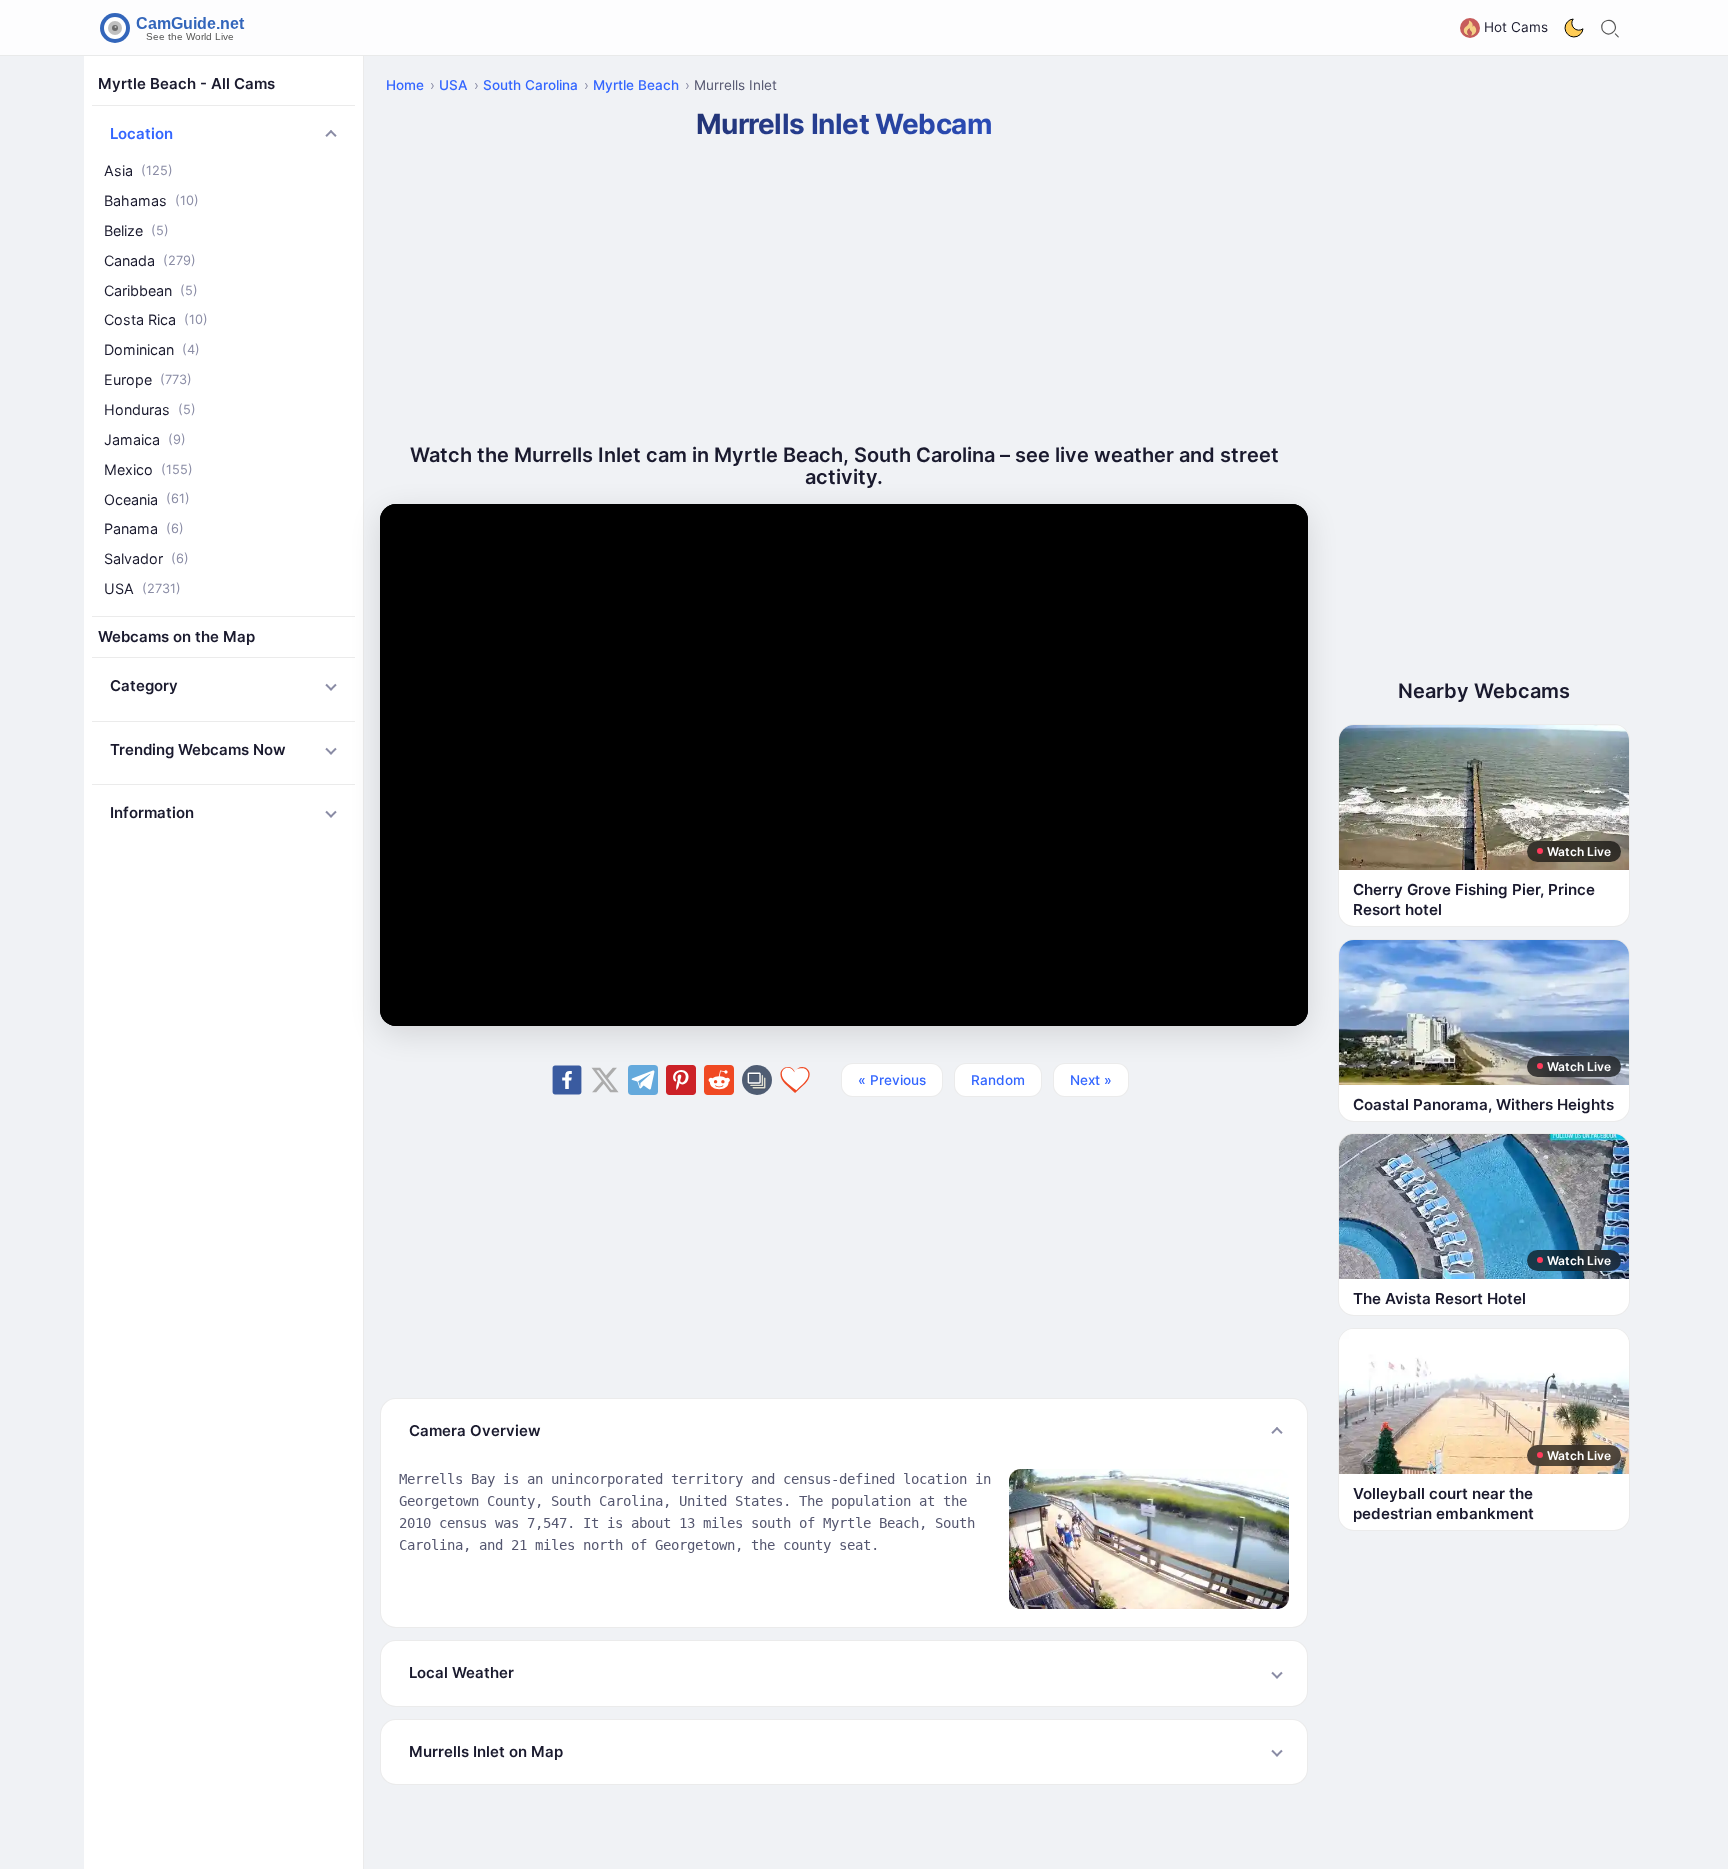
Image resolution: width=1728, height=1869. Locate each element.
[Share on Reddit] (719, 1080)
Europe (148, 379)
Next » (1091, 1080)
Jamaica (145, 439)
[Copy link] (757, 1080)
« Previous (892, 1080)
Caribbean (151, 289)
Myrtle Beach (636, 85)
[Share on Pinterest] (681, 1080)
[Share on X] (605, 1080)
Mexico (148, 468)
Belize (136, 230)
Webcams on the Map (176, 636)
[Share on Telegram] (643, 1080)
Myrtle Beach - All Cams (186, 83)
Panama (144, 528)
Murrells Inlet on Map (486, 1751)
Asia (138, 170)
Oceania (147, 498)
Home (405, 85)
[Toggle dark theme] (1574, 28)
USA (142, 588)
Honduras (150, 409)
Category (144, 685)
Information (152, 812)
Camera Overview (475, 1430)
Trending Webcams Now (198, 749)
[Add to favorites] (795, 1080)
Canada (150, 260)
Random (998, 1080)
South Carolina (530, 85)
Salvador (146, 558)
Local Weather (461, 1672)
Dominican (152, 349)
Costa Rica (156, 319)
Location (141, 133)
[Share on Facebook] (567, 1080)
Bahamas (151, 200)
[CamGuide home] (175, 28)
